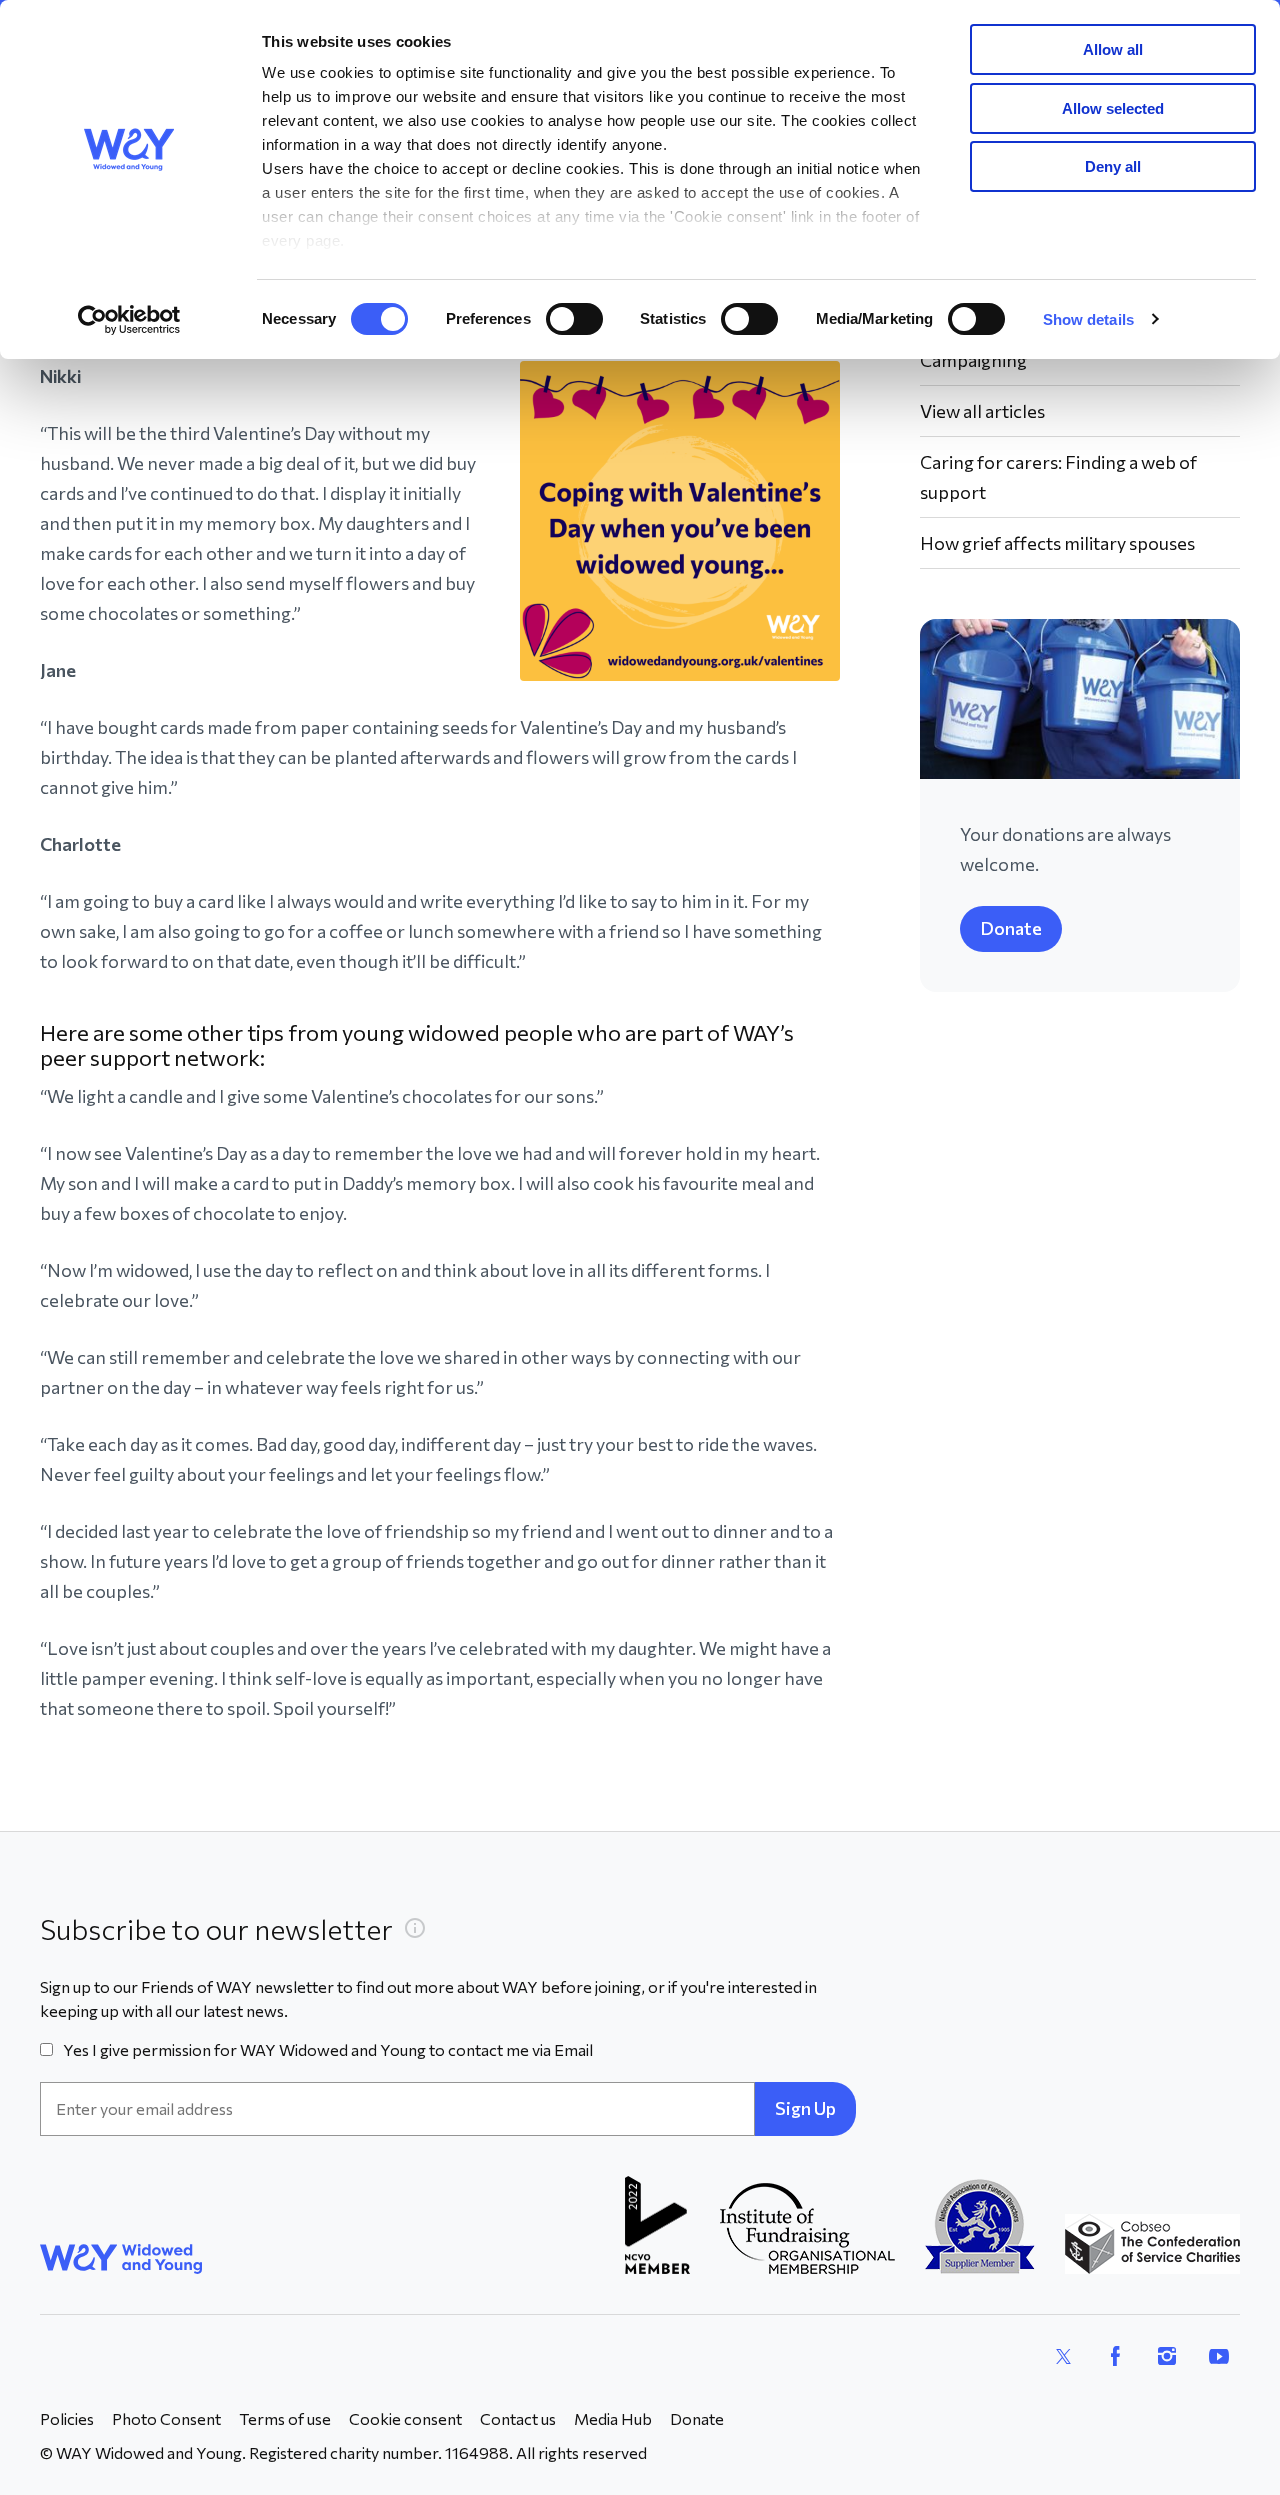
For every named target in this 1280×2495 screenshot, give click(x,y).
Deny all (1113, 166)
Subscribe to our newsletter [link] (216, 1929)
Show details (1088, 319)
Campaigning (973, 360)
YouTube (1219, 2356)
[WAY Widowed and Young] (121, 2259)
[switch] (574, 319)
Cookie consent (405, 2418)
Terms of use (285, 2418)
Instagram (1167, 2356)
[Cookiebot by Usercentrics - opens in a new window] (129, 320)
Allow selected (1113, 108)
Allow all (1113, 49)
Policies (67, 2418)
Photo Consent (166, 2418)
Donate (1011, 928)
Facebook (1115, 2356)
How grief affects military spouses (1057, 543)
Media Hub (613, 2418)
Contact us (518, 2418)
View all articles (982, 411)
